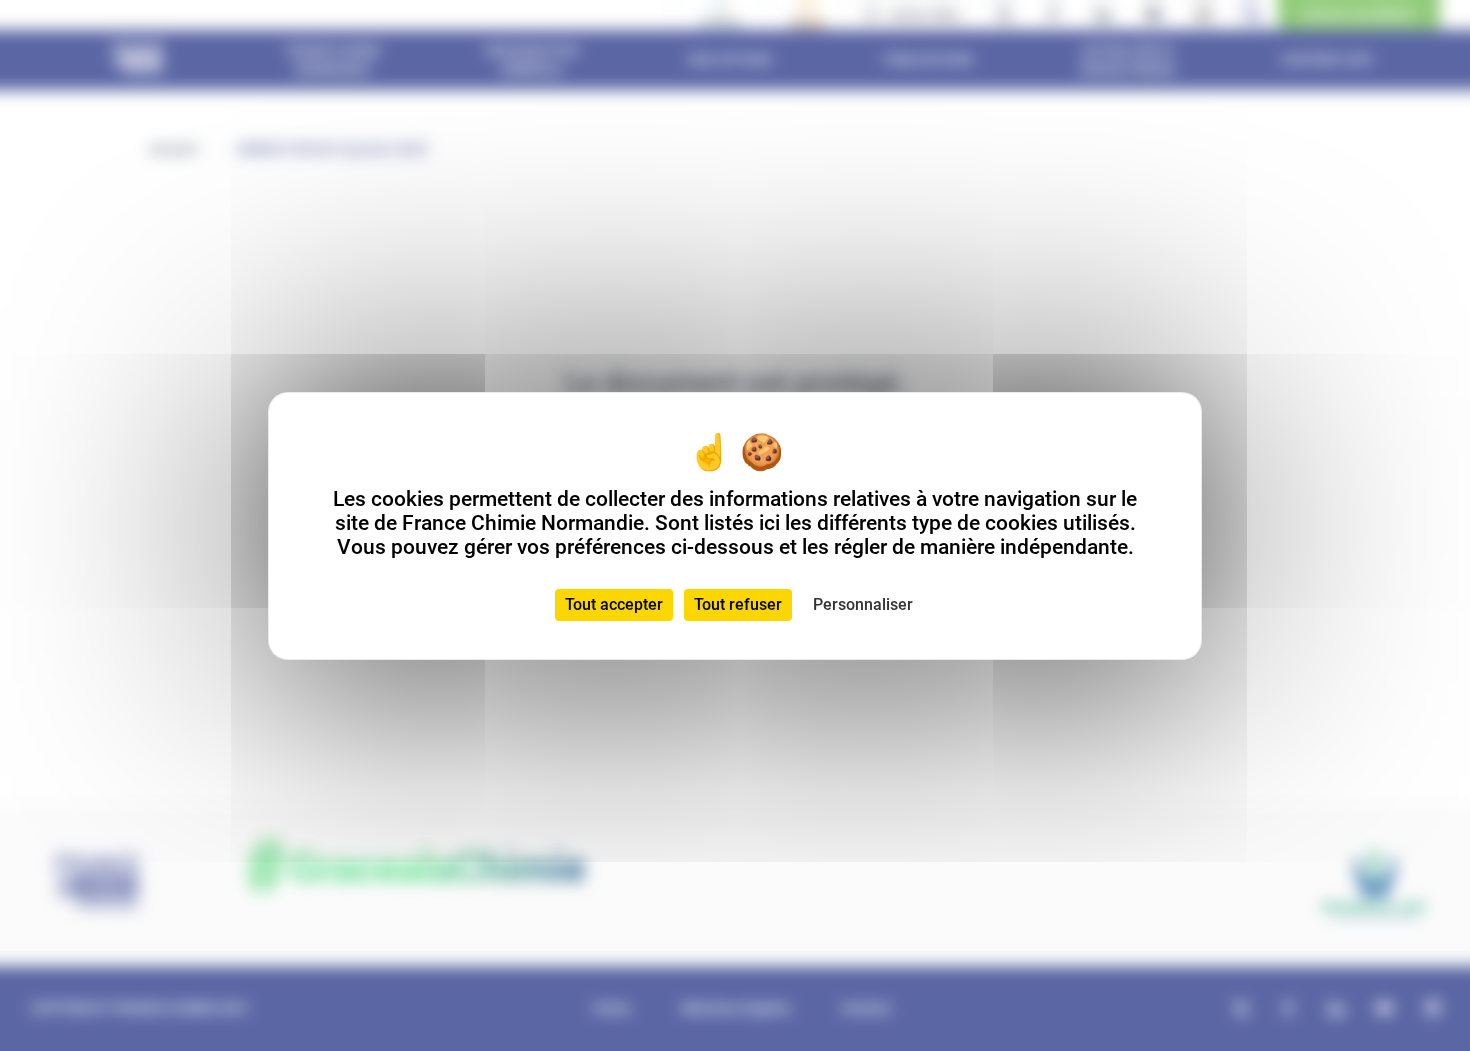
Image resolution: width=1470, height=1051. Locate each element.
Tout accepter (614, 604)
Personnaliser (863, 604)
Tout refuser (738, 604)
